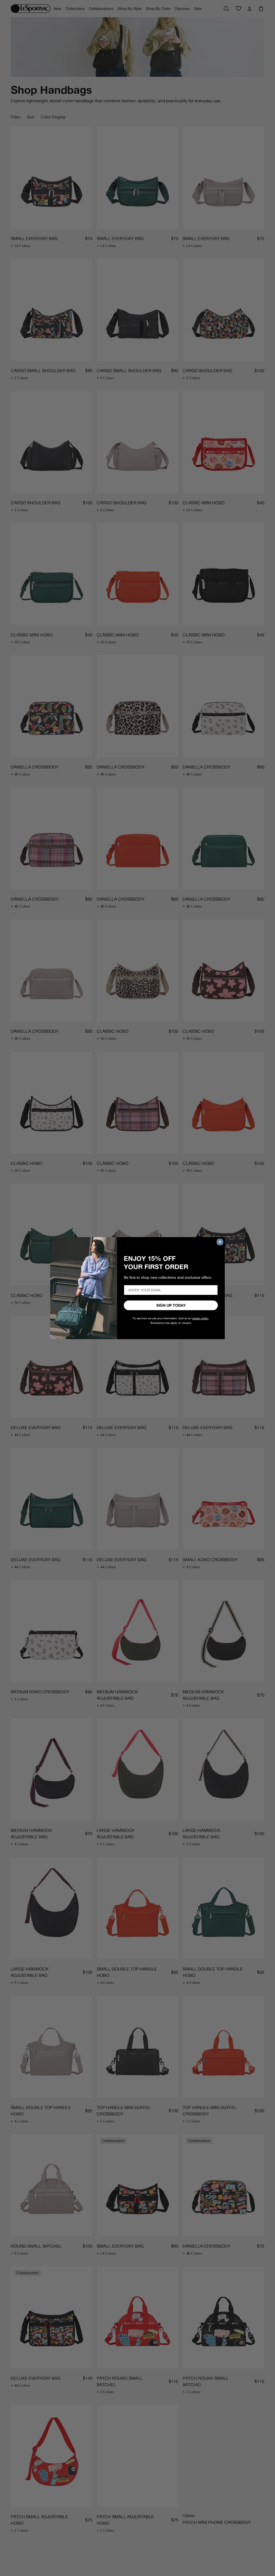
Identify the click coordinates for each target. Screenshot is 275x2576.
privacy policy (200, 1318)
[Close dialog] (220, 1242)
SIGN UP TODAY (171, 1305)
